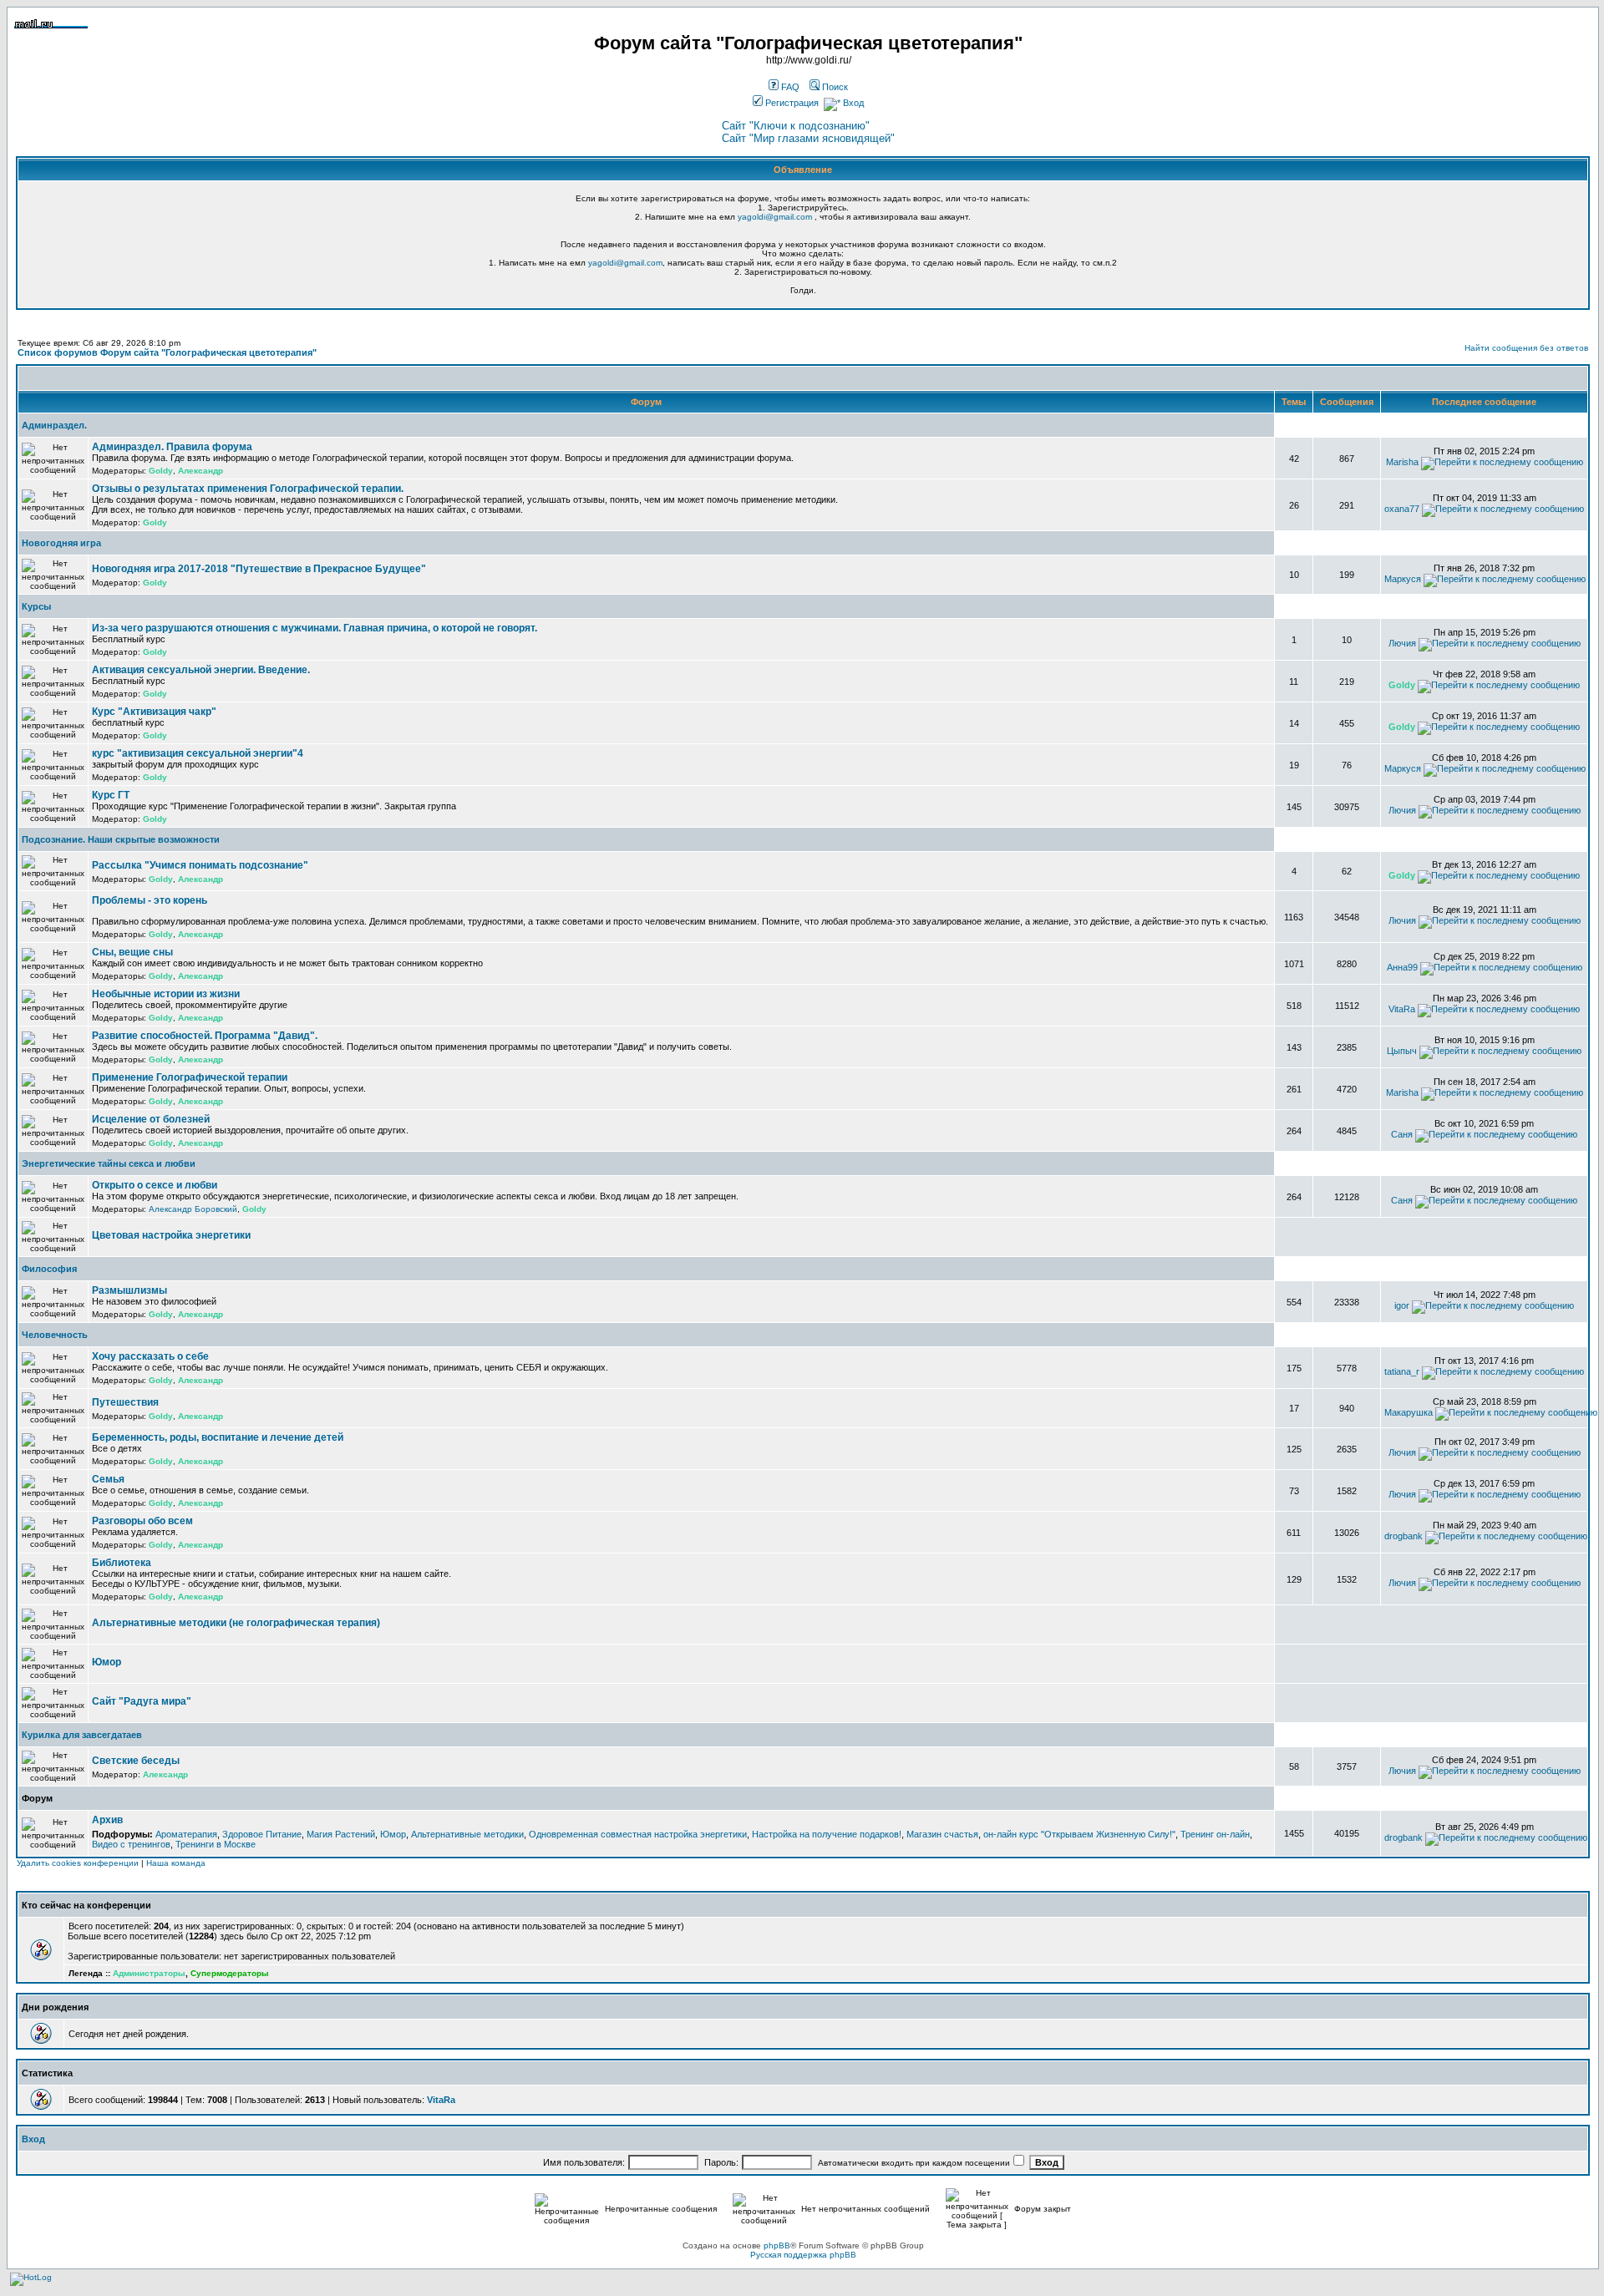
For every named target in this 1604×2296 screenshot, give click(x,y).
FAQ (789, 87)
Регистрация (791, 103)
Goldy (161, 471)
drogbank (1403, 1536)
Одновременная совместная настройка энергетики (638, 1834)
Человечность (55, 1335)
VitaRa (1402, 1009)
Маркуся (1403, 579)
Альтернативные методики (467, 1834)
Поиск (834, 87)
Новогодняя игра (61, 543)
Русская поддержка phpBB (803, 2255)
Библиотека (122, 1563)
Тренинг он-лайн (1215, 1834)
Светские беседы (136, 1761)
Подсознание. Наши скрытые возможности (121, 839)
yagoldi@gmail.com (775, 217)
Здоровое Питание (262, 1834)
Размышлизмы (129, 1290)
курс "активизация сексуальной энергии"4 (198, 753)
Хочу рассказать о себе (150, 1356)
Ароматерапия (186, 1834)
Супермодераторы (230, 1973)
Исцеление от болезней (151, 1119)
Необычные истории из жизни (166, 994)
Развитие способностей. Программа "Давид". (205, 1036)
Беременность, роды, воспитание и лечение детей (218, 1437)
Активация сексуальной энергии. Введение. (201, 670)
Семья (108, 1479)
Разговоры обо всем (142, 1521)
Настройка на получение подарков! (827, 1834)
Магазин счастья (942, 1834)
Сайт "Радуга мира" (142, 1701)
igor (1402, 1305)
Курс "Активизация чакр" (154, 712)
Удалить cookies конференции (78, 1863)
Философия (49, 1269)
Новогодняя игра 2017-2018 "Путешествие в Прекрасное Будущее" (259, 569)
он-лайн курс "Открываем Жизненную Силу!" (1079, 1834)
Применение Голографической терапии (190, 1077)
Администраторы (149, 1973)
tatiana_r (1402, 1371)
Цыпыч (1402, 1051)
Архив (107, 1820)
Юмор (107, 1662)
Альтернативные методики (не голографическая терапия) (236, 1623)
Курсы (36, 606)
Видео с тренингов (131, 1844)
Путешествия (125, 1402)
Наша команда (176, 1863)
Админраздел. (54, 425)
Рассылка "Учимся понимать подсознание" (200, 865)
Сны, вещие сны (132, 952)
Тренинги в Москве (216, 1844)
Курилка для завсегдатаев (82, 1735)
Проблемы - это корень (150, 900)
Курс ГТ (111, 795)
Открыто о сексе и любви (155, 1185)
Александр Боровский (193, 1209)
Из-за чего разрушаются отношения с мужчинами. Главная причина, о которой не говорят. (315, 628)
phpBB (777, 2245)
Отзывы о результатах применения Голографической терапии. (248, 489)
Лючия (1402, 643)
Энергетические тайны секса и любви (109, 1163)
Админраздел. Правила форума (172, 447)
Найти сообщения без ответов (1526, 348)
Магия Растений (341, 1834)
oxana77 (1402, 509)
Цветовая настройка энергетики (171, 1235)
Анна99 (1402, 967)
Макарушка (1409, 1412)
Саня (1402, 1134)
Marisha (1402, 462)
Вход (852, 103)
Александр (200, 471)
